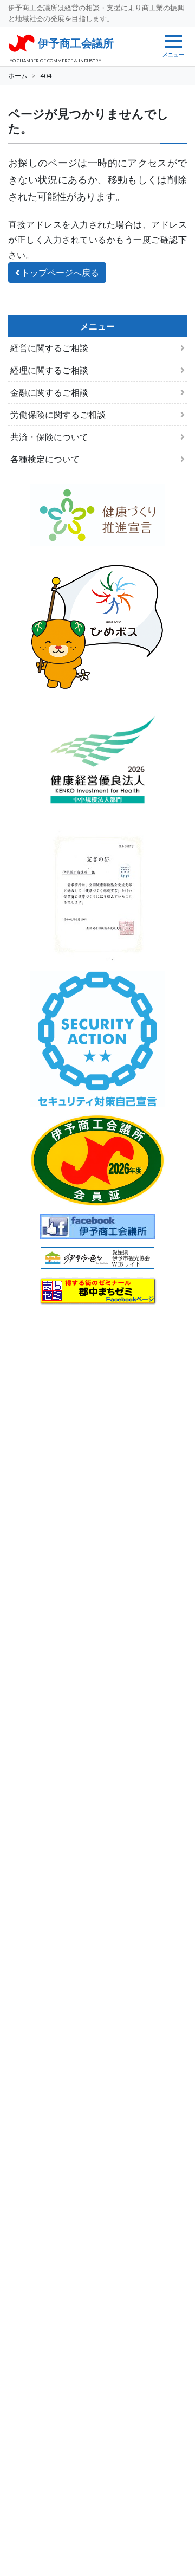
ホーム (18, 76)
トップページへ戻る (59, 272)
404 (46, 76)
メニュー (173, 54)
